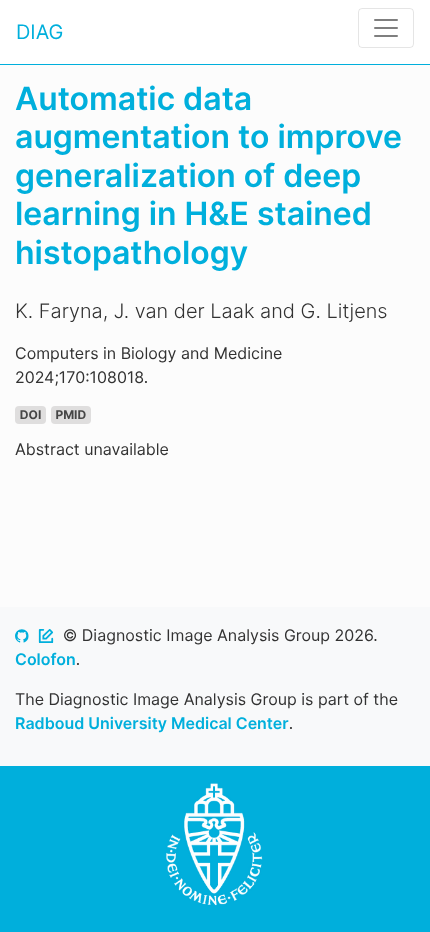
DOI (30, 414)
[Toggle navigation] (386, 28)
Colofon (45, 659)
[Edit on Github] (46, 635)
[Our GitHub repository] (22, 635)
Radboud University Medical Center (152, 723)
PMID (70, 414)
